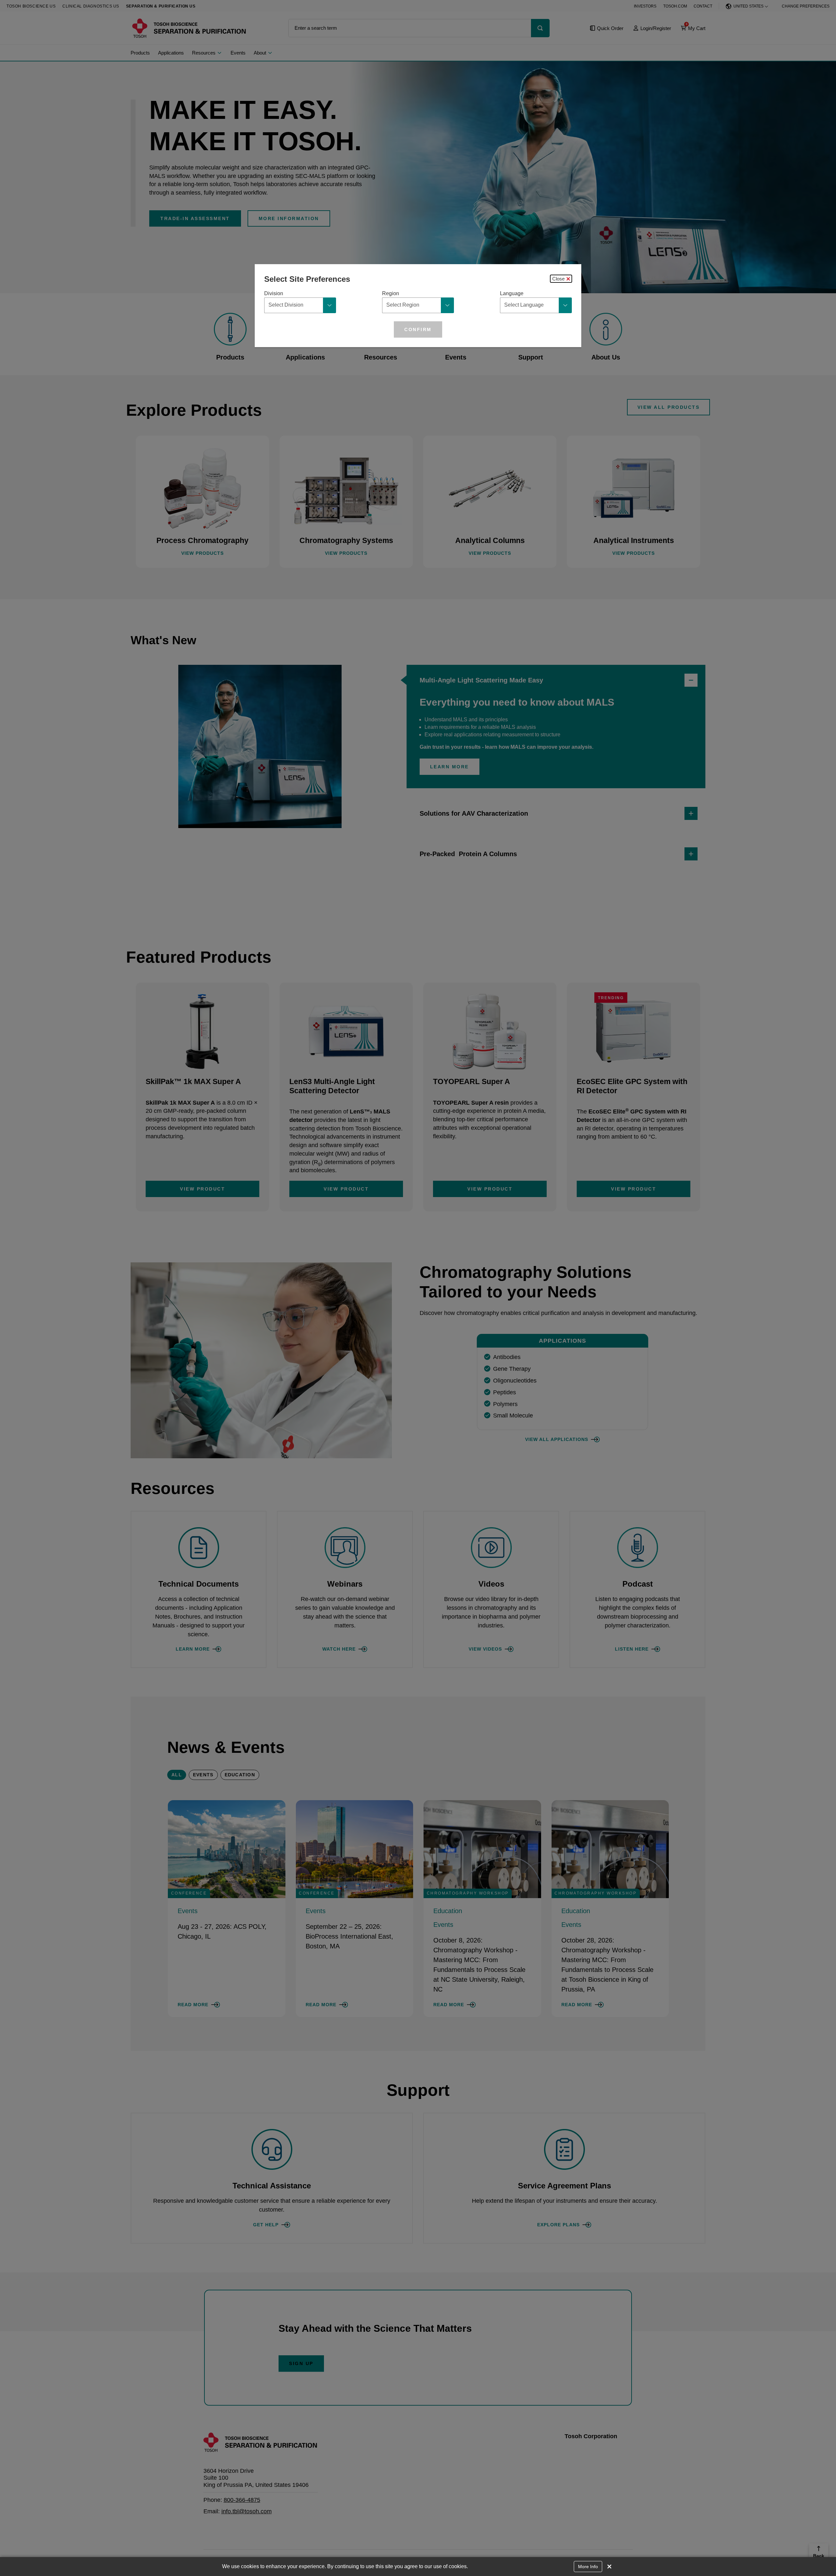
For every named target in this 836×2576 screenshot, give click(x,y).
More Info (588, 2567)
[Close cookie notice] (609, 2567)
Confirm (418, 329)
